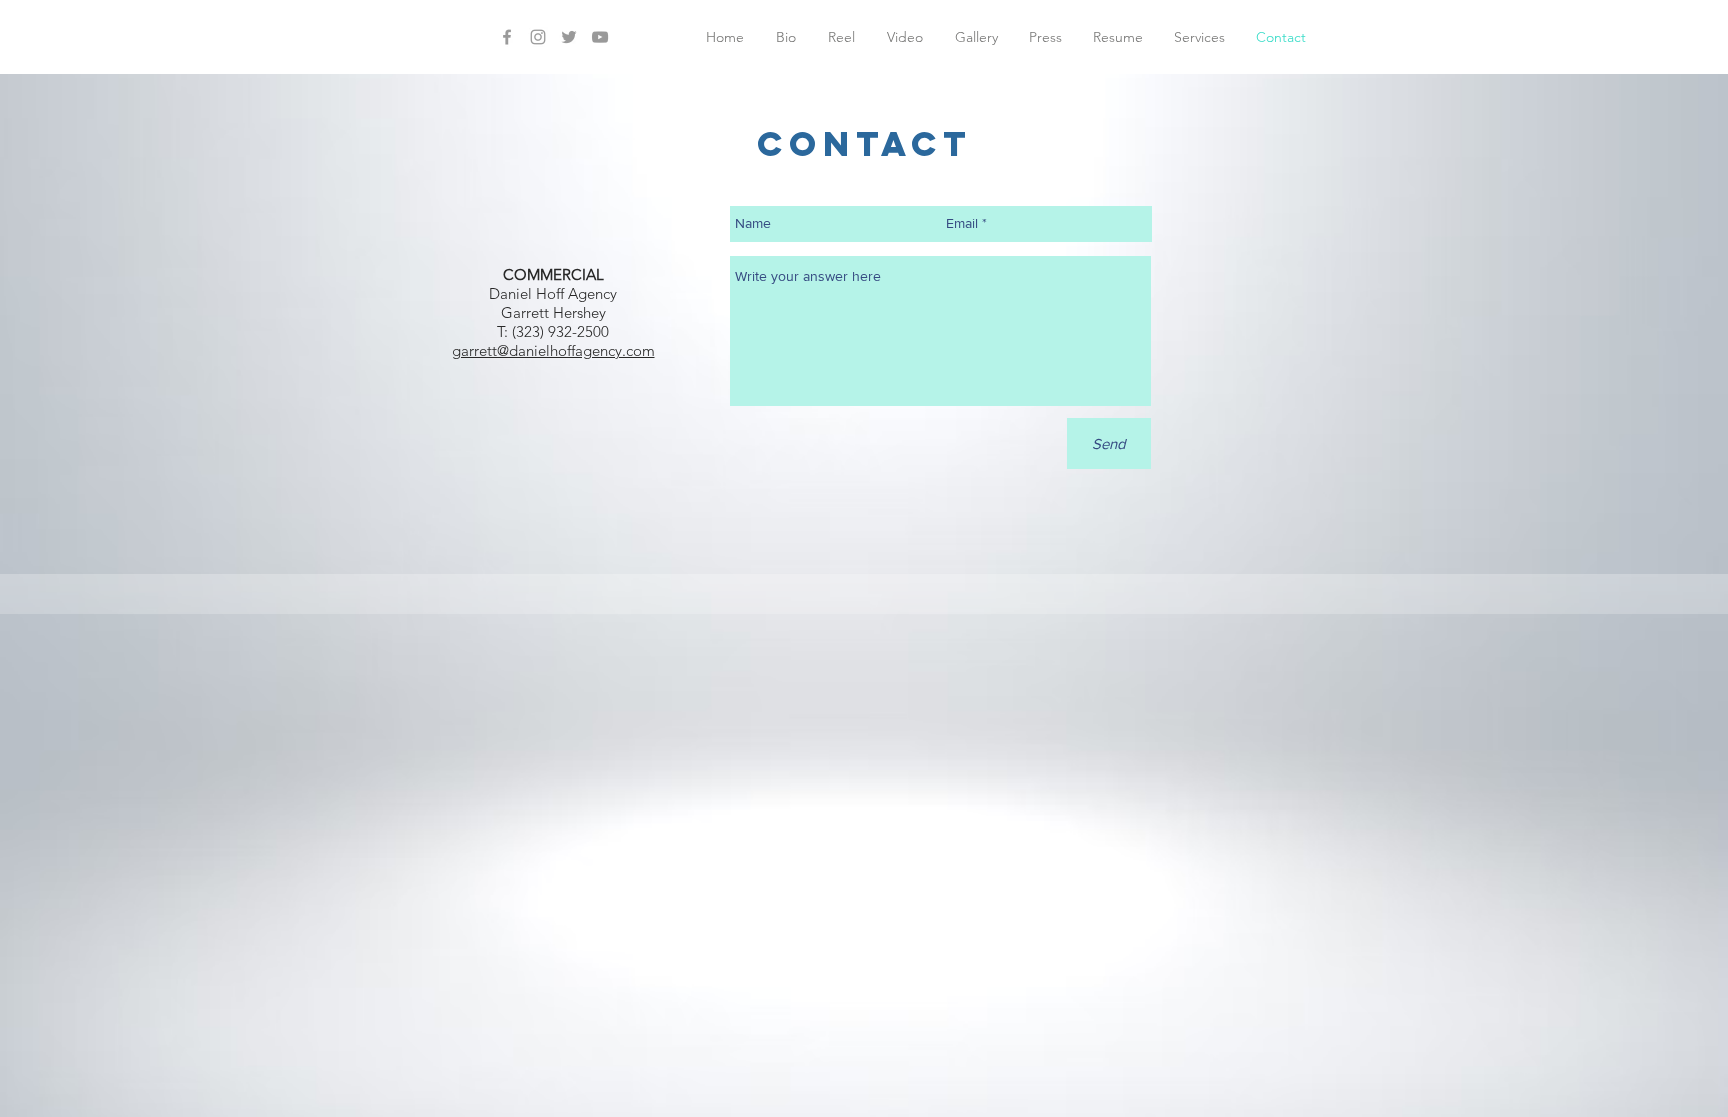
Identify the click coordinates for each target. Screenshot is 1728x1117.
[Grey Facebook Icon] (507, 37)
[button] (905, 37)
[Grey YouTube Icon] (600, 37)
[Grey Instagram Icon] (538, 37)
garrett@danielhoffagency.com (553, 350)
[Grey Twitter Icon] (569, 37)
